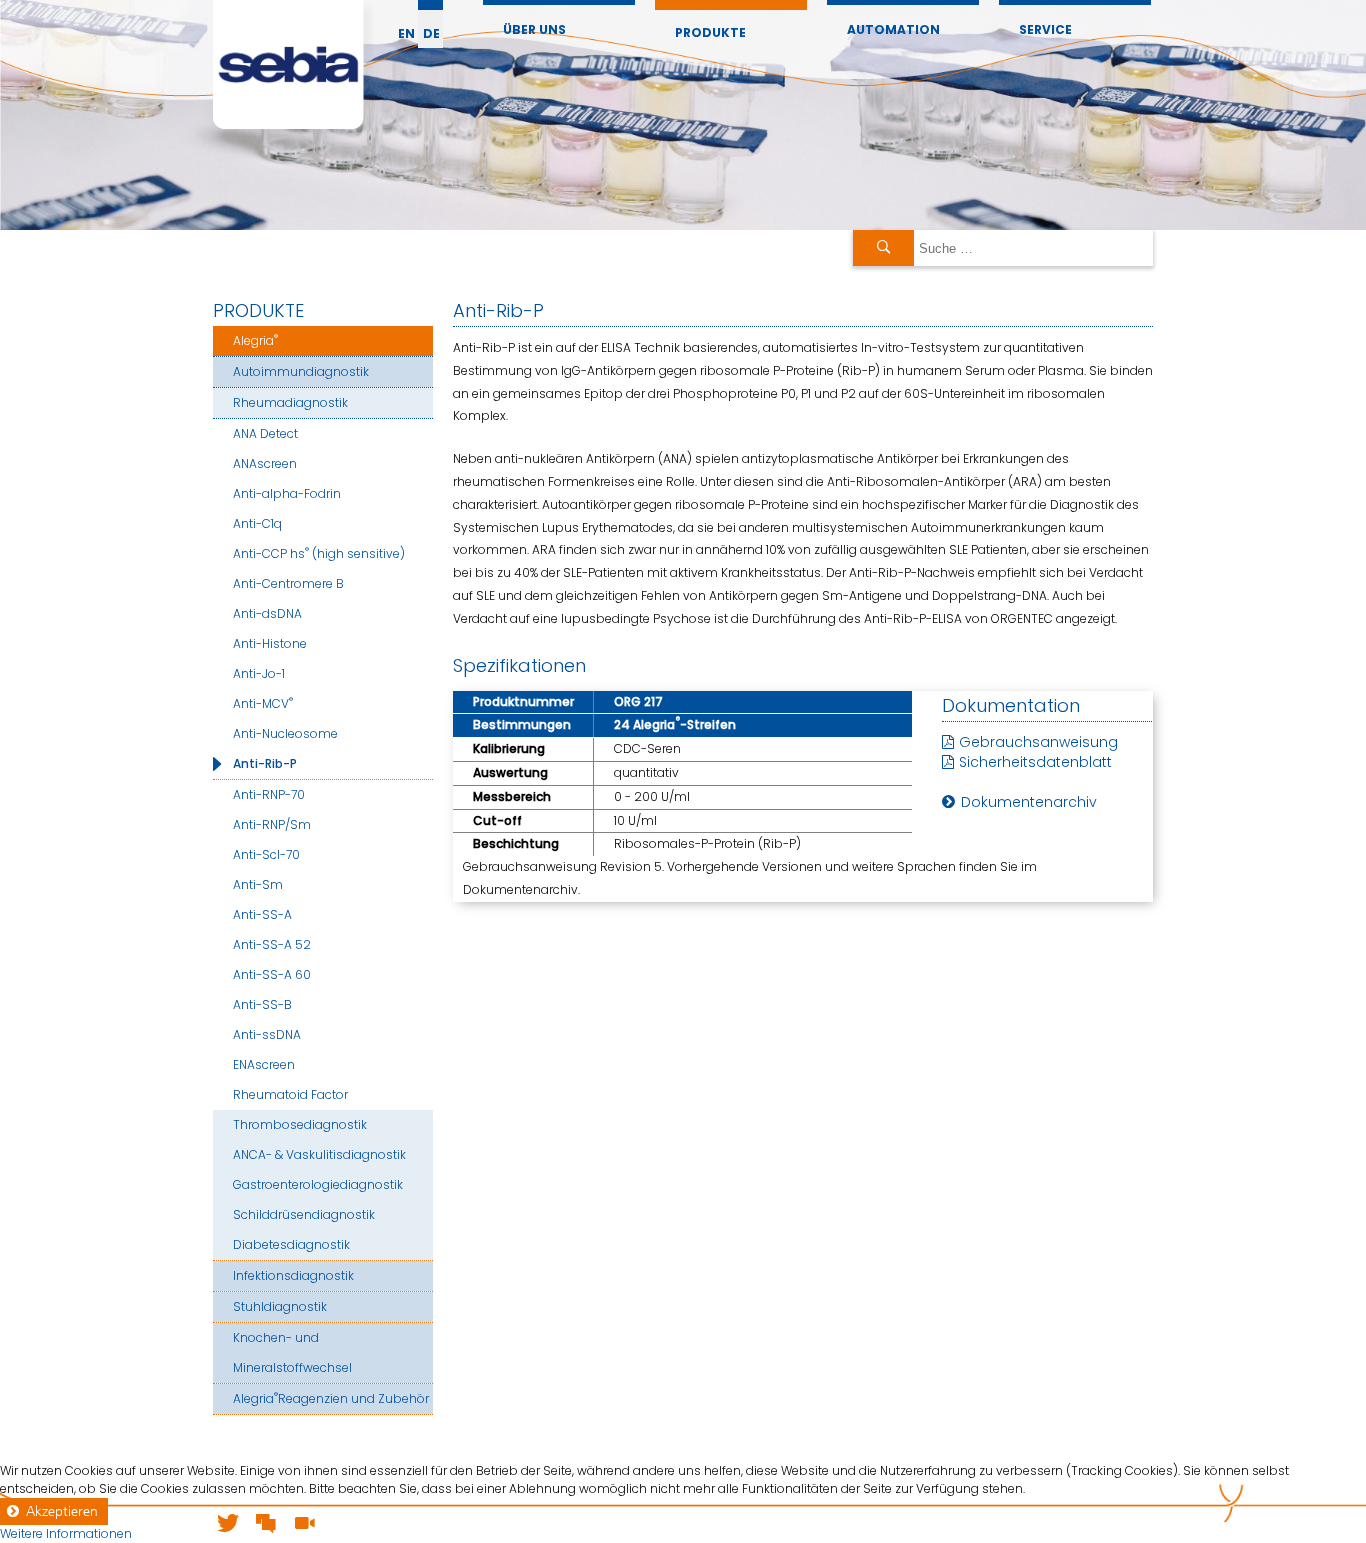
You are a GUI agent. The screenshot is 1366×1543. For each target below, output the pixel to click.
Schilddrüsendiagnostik (304, 1214)
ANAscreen (265, 463)
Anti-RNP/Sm (272, 824)
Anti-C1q (257, 523)
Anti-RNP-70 (269, 794)
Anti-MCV (263, 702)
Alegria (255, 339)
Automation (893, 29)
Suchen (883, 248)
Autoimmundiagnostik (301, 371)
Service (1045, 29)
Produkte (710, 32)
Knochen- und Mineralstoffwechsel (292, 1352)
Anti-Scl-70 (266, 854)
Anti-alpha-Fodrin (287, 493)
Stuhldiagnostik (280, 1306)
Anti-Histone (270, 643)
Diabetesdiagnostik (291, 1244)
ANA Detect (265, 433)
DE (431, 33)
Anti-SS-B (262, 1004)
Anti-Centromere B (288, 583)
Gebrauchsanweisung (1038, 742)
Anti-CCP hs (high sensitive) (319, 552)
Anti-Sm (258, 884)
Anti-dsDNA (267, 613)
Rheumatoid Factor (290, 1094)
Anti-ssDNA (267, 1034)
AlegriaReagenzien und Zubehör (331, 1397)
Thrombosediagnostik (300, 1124)
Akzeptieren (62, 1511)
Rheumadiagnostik (290, 402)
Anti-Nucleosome (285, 733)
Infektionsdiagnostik (293, 1275)
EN (406, 33)
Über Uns (534, 29)
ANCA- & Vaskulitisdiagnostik (319, 1154)
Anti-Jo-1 (259, 673)
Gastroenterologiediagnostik (318, 1184)
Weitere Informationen (66, 1533)
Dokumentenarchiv (1029, 802)
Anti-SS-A (262, 914)
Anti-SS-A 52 (272, 944)
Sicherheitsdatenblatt (1035, 762)
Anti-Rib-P (265, 763)
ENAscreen (264, 1064)
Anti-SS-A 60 (272, 974)
